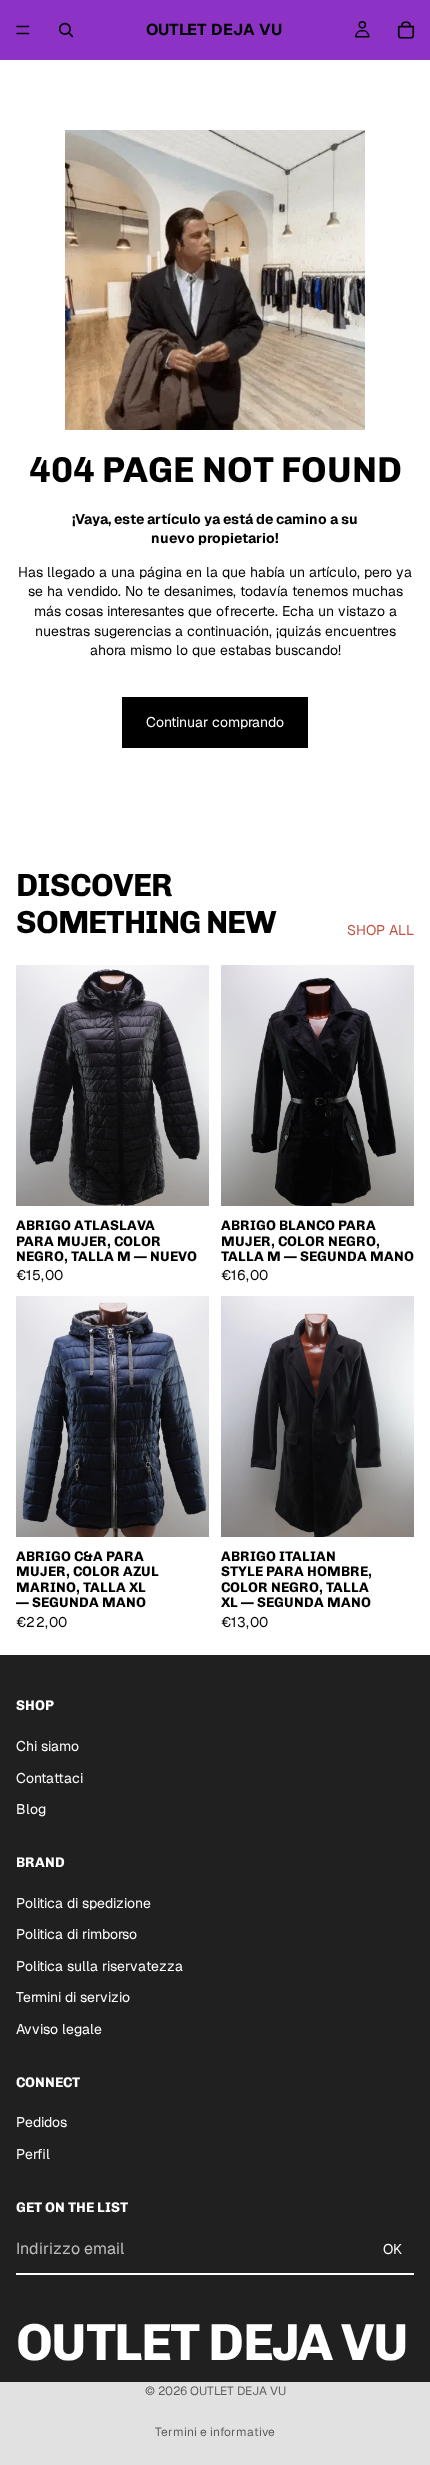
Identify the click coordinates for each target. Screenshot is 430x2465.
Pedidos (41, 2123)
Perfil (33, 2154)
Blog (31, 1809)
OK (392, 2249)
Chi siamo (47, 1746)
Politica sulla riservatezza (99, 1966)
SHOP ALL (380, 930)
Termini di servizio (73, 1998)
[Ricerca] (66, 30)
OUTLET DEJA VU (238, 2391)
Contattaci (49, 1778)
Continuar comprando (215, 722)
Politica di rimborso (76, 1934)
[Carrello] (406, 30)
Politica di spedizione (83, 1903)
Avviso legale (59, 2029)
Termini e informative (215, 2432)
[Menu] (23, 30)
